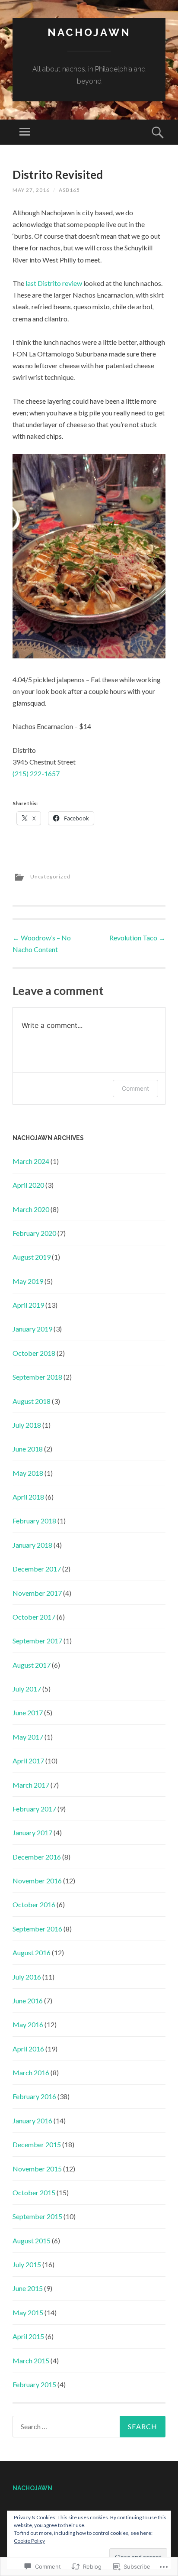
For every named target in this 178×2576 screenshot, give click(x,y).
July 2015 (27, 2264)
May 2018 (28, 1473)
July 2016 (27, 1977)
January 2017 (32, 1832)
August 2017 (32, 1665)
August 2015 (32, 2241)
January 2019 (32, 1329)
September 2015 (37, 2216)
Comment (135, 1088)
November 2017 (37, 1593)
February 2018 (34, 1521)
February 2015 (34, 2384)
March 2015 (31, 2361)
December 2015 (37, 2144)
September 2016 (37, 1929)
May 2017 (28, 1737)
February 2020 (34, 1233)
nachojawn (89, 32)
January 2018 (32, 1545)
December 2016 (37, 1857)
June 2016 (28, 2001)
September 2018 (37, 1377)
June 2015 (28, 2288)
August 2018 (32, 1401)
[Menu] (25, 132)
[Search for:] (89, 2427)
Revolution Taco (137, 938)
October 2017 (34, 1617)
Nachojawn (32, 2488)
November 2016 (37, 1881)
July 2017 (27, 1689)
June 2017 (28, 1712)
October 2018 (34, 1353)
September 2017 (37, 1641)
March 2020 (31, 1209)
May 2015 (28, 2312)
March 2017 (31, 1785)
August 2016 (32, 1952)
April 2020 (28, 1185)
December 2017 (37, 1569)
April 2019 (28, 1305)
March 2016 (31, 2072)
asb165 (69, 190)
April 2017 (28, 1761)
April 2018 (28, 1497)
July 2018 (27, 1425)
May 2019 (28, 1281)
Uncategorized (50, 876)
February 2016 (34, 2096)
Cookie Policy (29, 2541)
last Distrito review (54, 283)
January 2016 (32, 2121)
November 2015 (37, 2169)
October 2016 (34, 1904)
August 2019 (32, 1257)
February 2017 (34, 1809)
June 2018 (28, 1449)
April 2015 (28, 2336)
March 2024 (31, 1161)
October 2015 (34, 2192)
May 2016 (28, 2024)
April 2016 (28, 2049)
